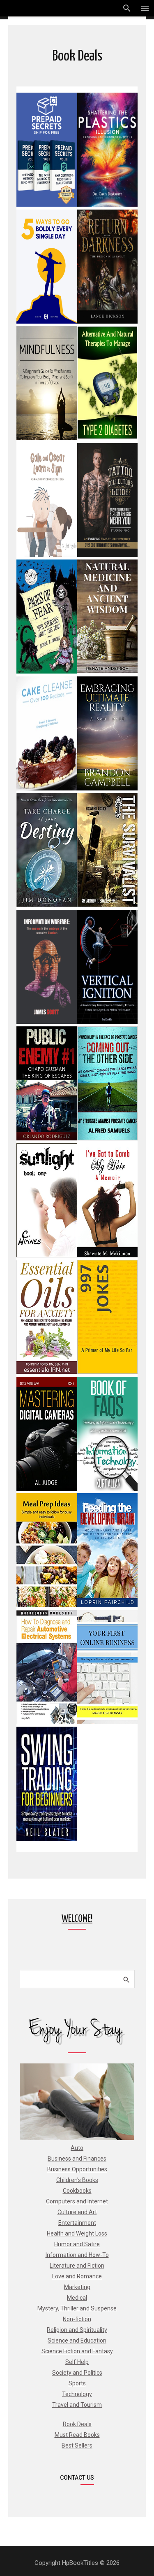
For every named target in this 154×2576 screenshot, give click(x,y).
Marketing (77, 2287)
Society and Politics (77, 2373)
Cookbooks (77, 2191)
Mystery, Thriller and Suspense (77, 2308)
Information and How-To (77, 2255)
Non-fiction (77, 2319)
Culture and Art (77, 2212)
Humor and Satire (77, 2244)
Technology (77, 2394)
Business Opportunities (77, 2169)
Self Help (77, 2362)
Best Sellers (77, 2445)
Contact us (77, 2478)
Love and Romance (77, 2276)
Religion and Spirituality (77, 2330)
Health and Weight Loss (77, 2233)
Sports (77, 2383)
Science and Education (77, 2341)
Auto (77, 2148)
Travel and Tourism (77, 2405)
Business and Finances (77, 2159)
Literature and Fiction (77, 2266)
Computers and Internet (77, 2201)
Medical (77, 2298)
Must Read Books (77, 2435)
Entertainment (77, 2223)
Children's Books (77, 2180)
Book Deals (77, 2424)
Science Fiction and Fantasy (77, 2351)
